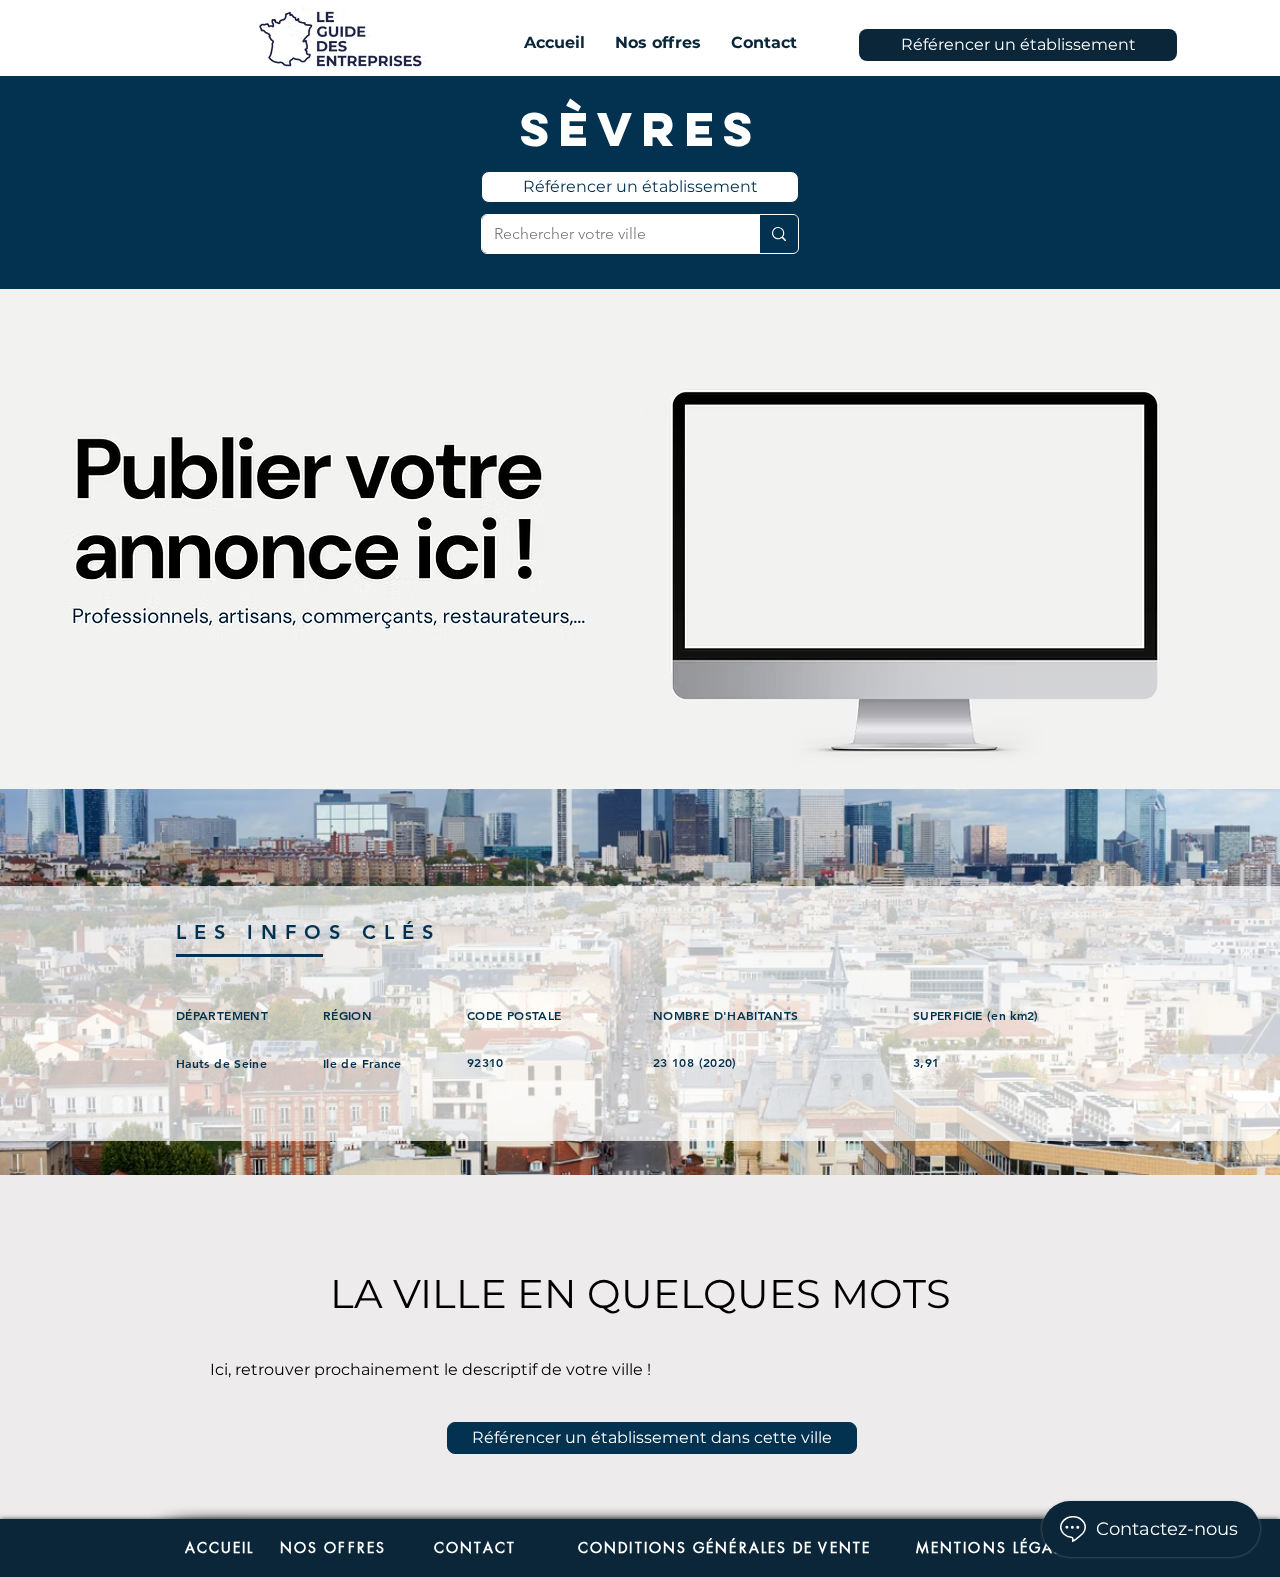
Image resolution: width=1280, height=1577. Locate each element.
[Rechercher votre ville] (778, 234)
